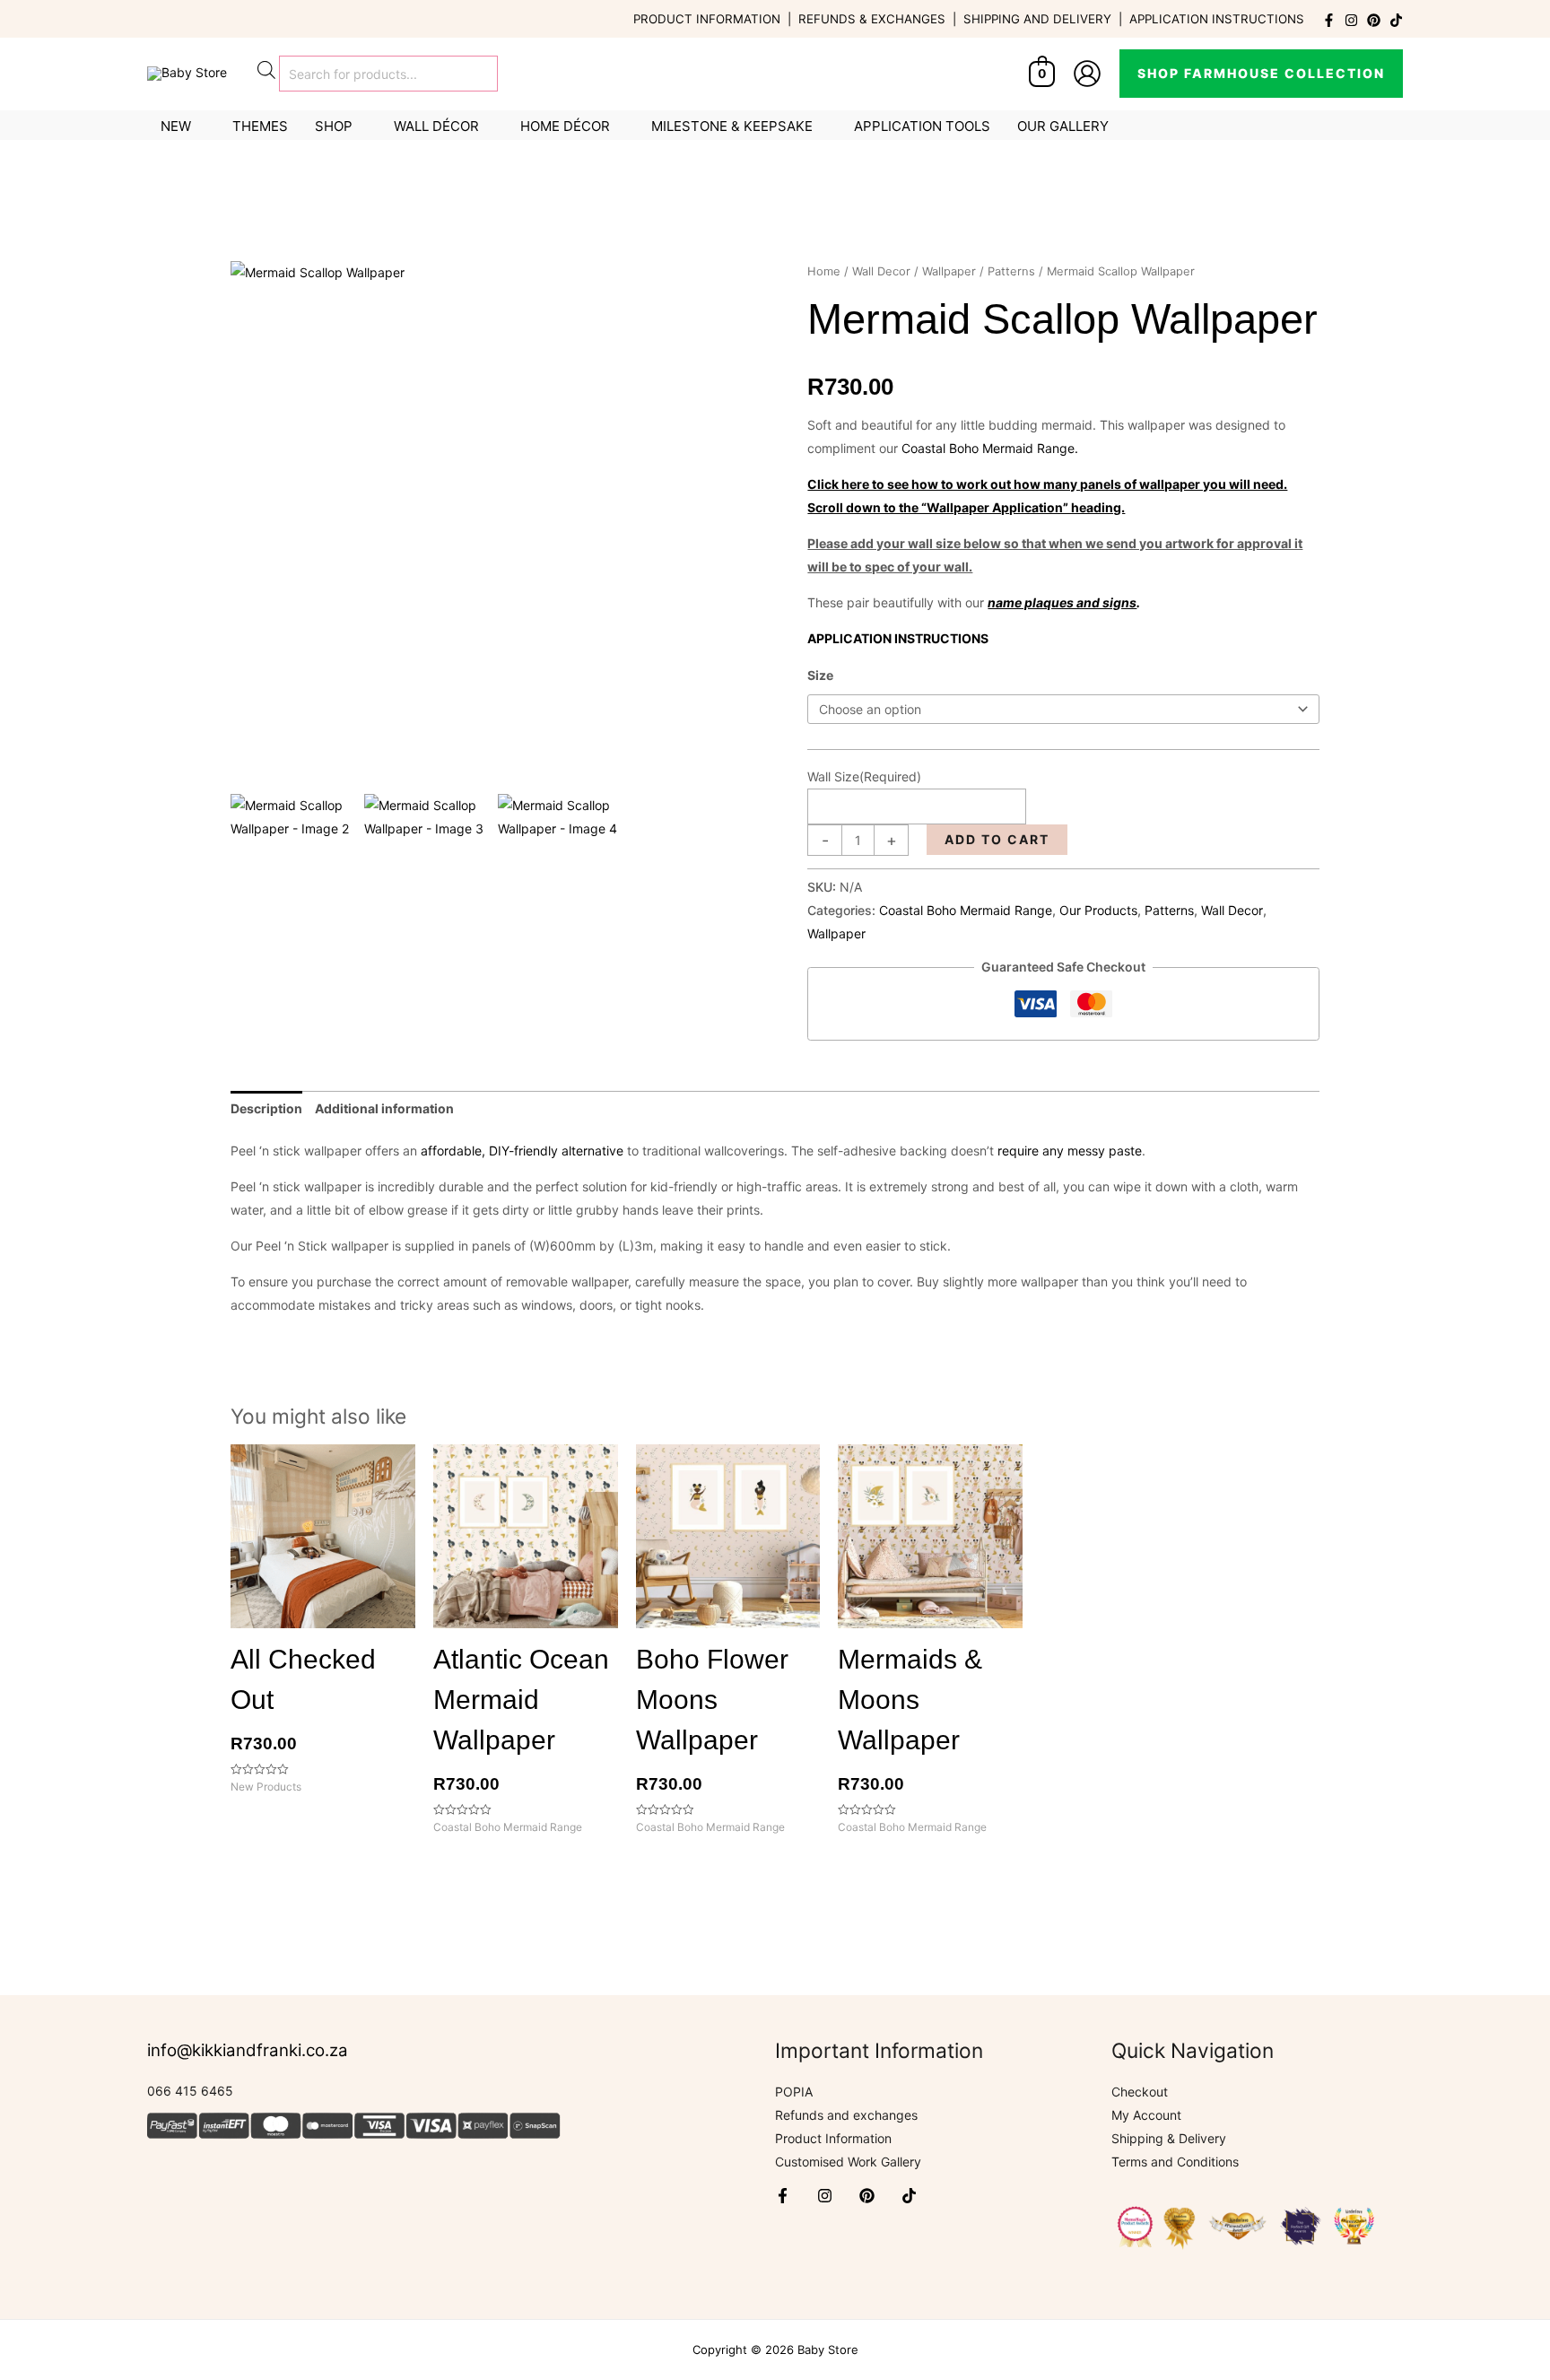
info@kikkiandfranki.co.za (248, 2050)
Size (820, 675)
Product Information (707, 19)
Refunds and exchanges (846, 2115)
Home (824, 271)
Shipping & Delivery (1169, 2138)
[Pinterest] (1374, 20)
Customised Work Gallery (848, 2162)
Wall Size (864, 776)
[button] (1261, 74)
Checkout (1140, 2092)
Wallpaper (949, 271)
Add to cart (997, 839)
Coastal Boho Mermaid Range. (990, 448)
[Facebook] (1329, 20)
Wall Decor (881, 271)
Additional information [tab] (384, 1108)
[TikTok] (1396, 20)
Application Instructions (1217, 19)
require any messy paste (1070, 1151)
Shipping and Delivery (1037, 19)
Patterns (1011, 271)
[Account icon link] (1087, 74)
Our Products (1098, 910)
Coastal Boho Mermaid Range (966, 910)
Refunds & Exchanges (872, 19)
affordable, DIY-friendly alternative (522, 1151)
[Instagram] (1351, 20)
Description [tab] (266, 1108)
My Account (1146, 2115)
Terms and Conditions (1175, 2162)
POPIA (794, 2092)
